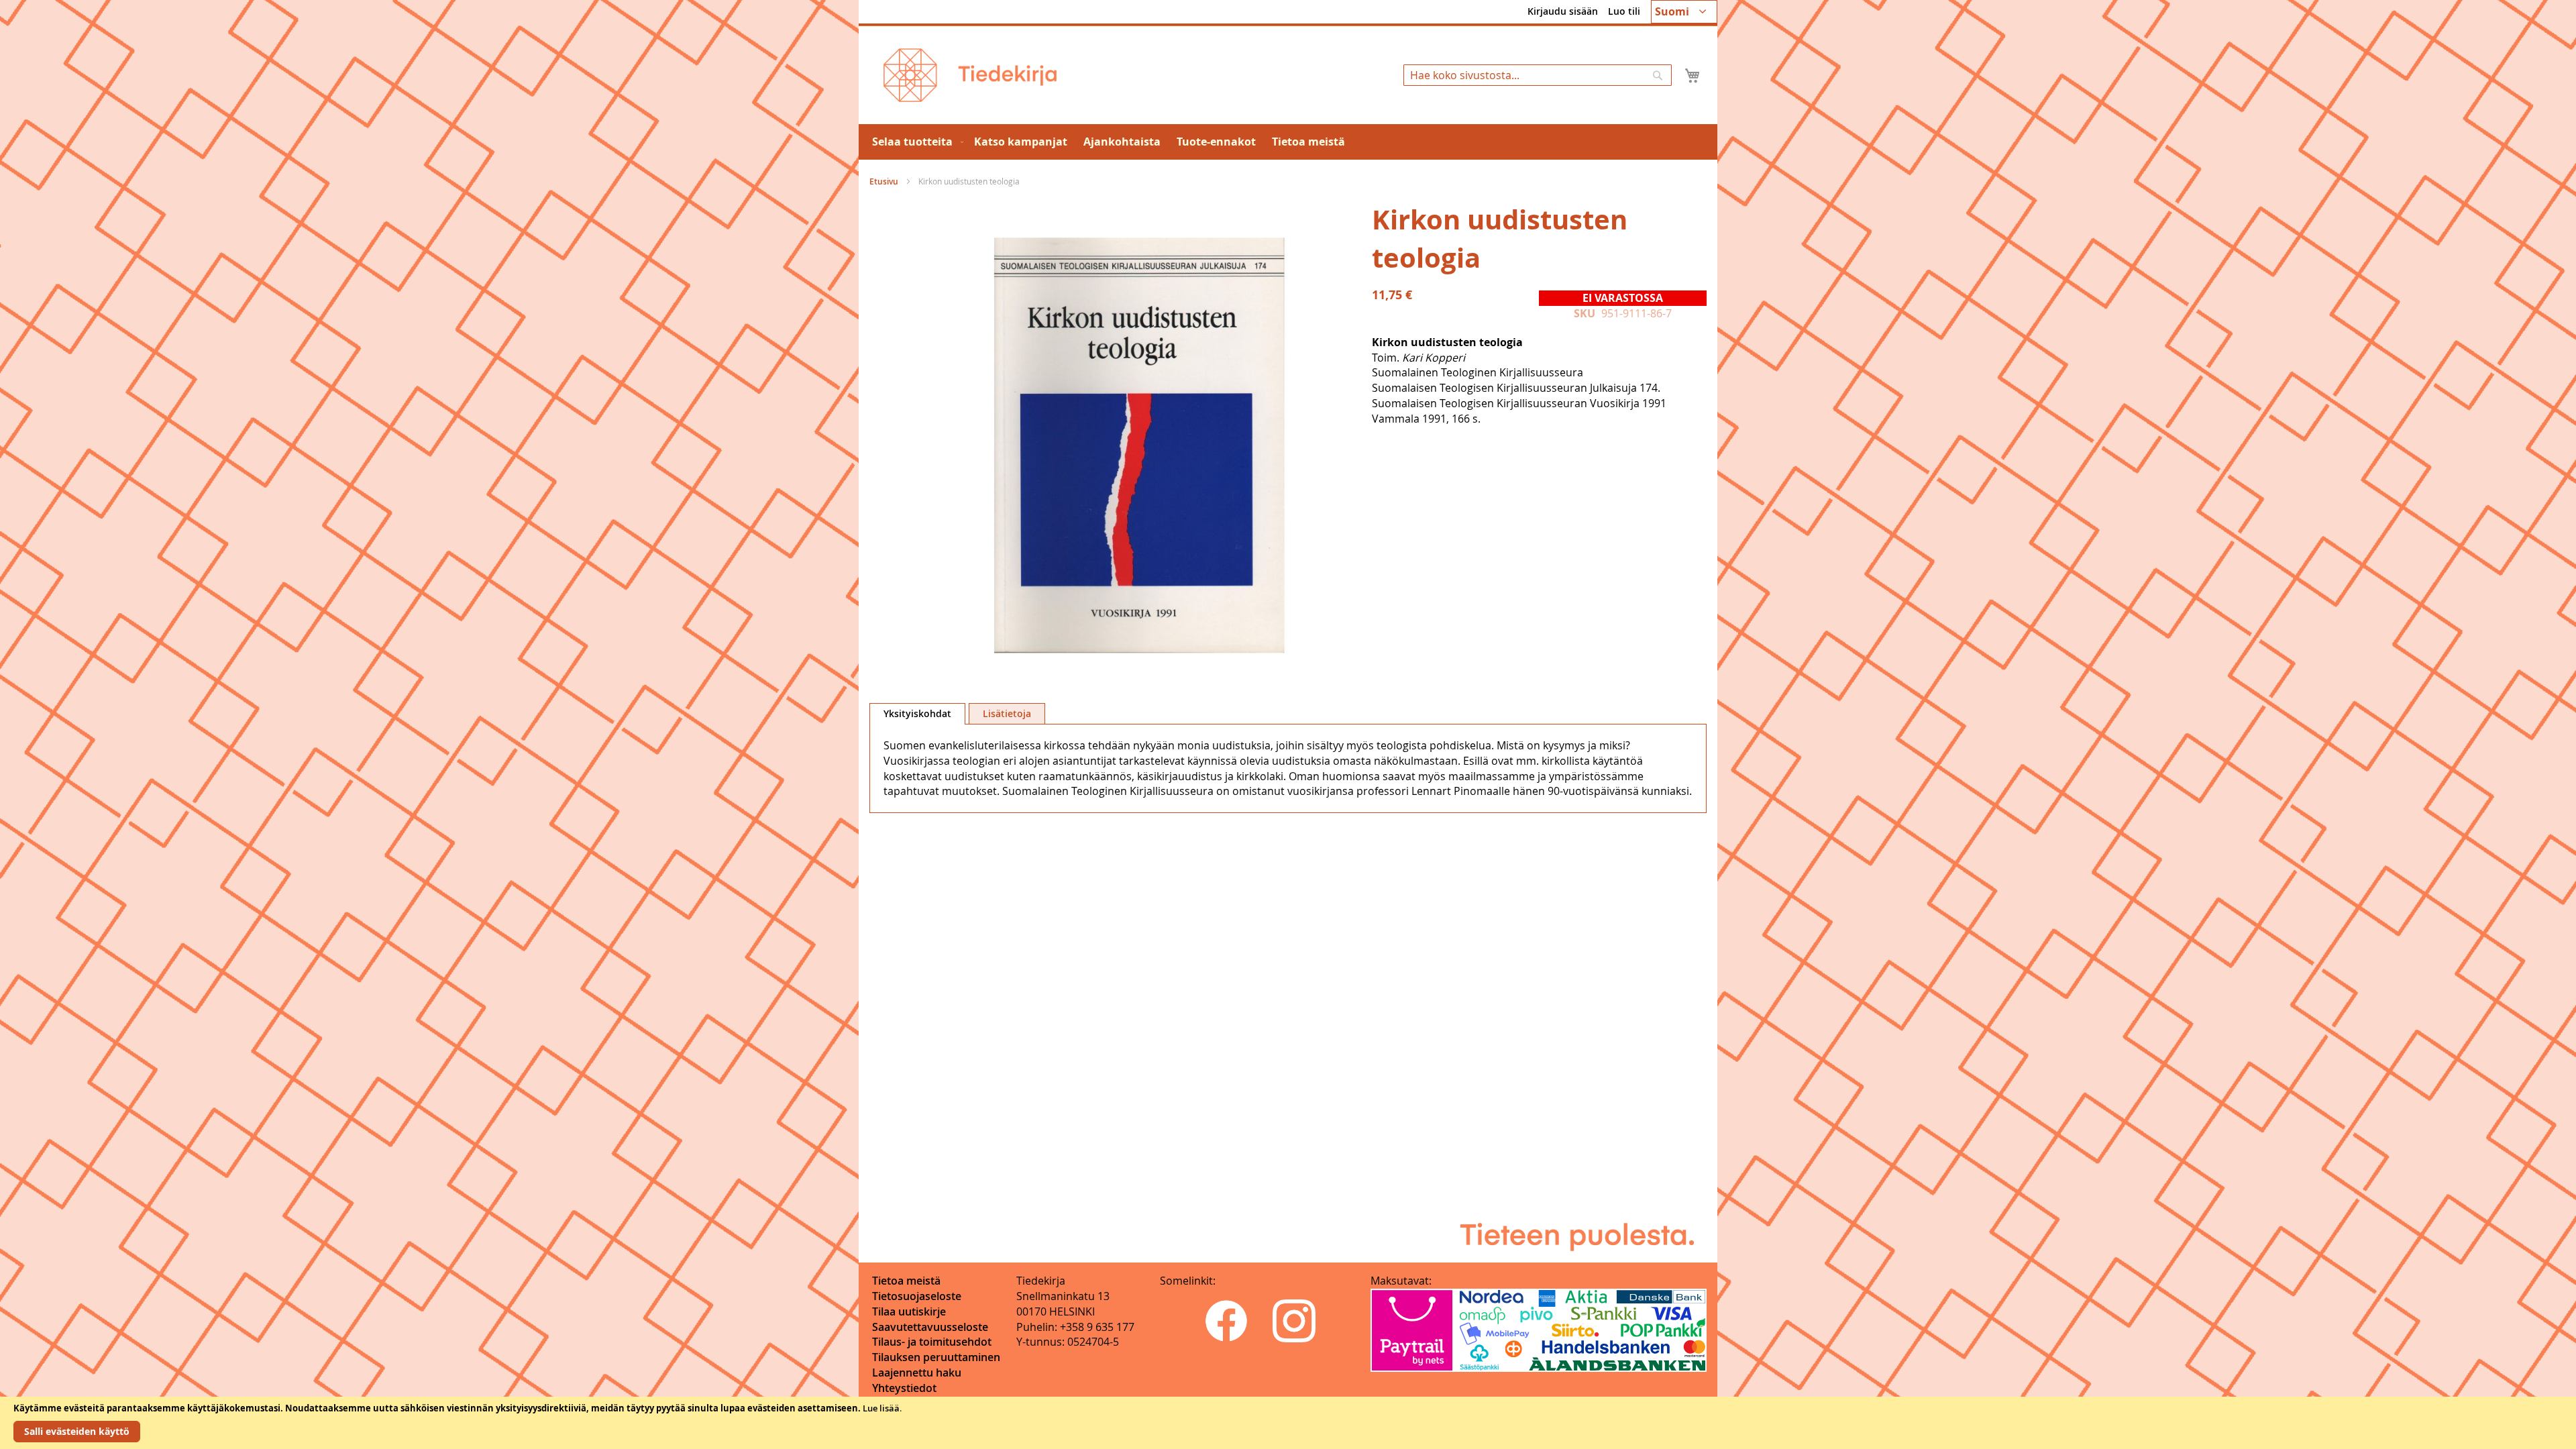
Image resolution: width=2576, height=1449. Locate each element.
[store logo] (970, 75)
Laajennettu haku (917, 1373)
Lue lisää (881, 1408)
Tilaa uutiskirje (909, 1311)
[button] (1684, 12)
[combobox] (1538, 75)
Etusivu (884, 181)
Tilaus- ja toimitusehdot (932, 1342)
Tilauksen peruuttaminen (936, 1357)
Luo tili (1624, 11)
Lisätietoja (1007, 713)
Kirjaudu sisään (1563, 11)
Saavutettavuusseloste (930, 1327)
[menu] (1288, 142)
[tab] (917, 714)
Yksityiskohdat (917, 713)
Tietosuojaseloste (917, 1296)
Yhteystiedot (904, 1388)
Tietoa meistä (906, 1281)
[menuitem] (915, 142)
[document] (1288, 1423)
